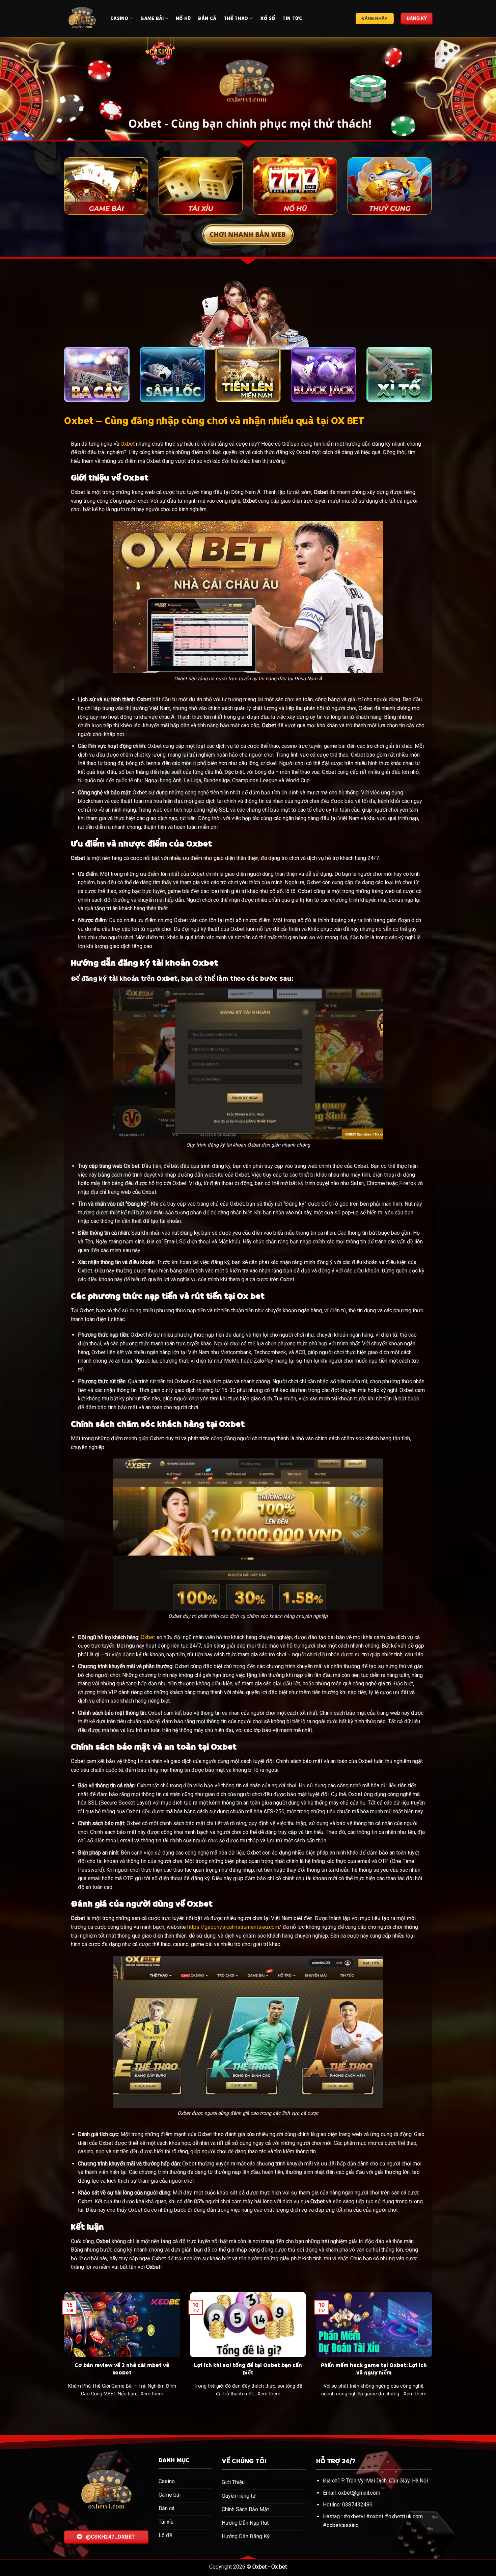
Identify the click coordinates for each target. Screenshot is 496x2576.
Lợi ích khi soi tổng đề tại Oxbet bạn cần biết (248, 2369)
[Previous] (19, 89)
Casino (119, 18)
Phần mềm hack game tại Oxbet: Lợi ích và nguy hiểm (374, 2369)
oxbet (377, 2516)
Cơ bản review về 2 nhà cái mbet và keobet (122, 2369)
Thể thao (236, 18)
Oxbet (128, 444)
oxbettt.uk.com (406, 2516)
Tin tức (292, 18)
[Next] (477, 89)
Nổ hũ (183, 18)
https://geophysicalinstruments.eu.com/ (234, 1927)
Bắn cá (207, 18)
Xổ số (268, 18)
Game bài (152, 18)
